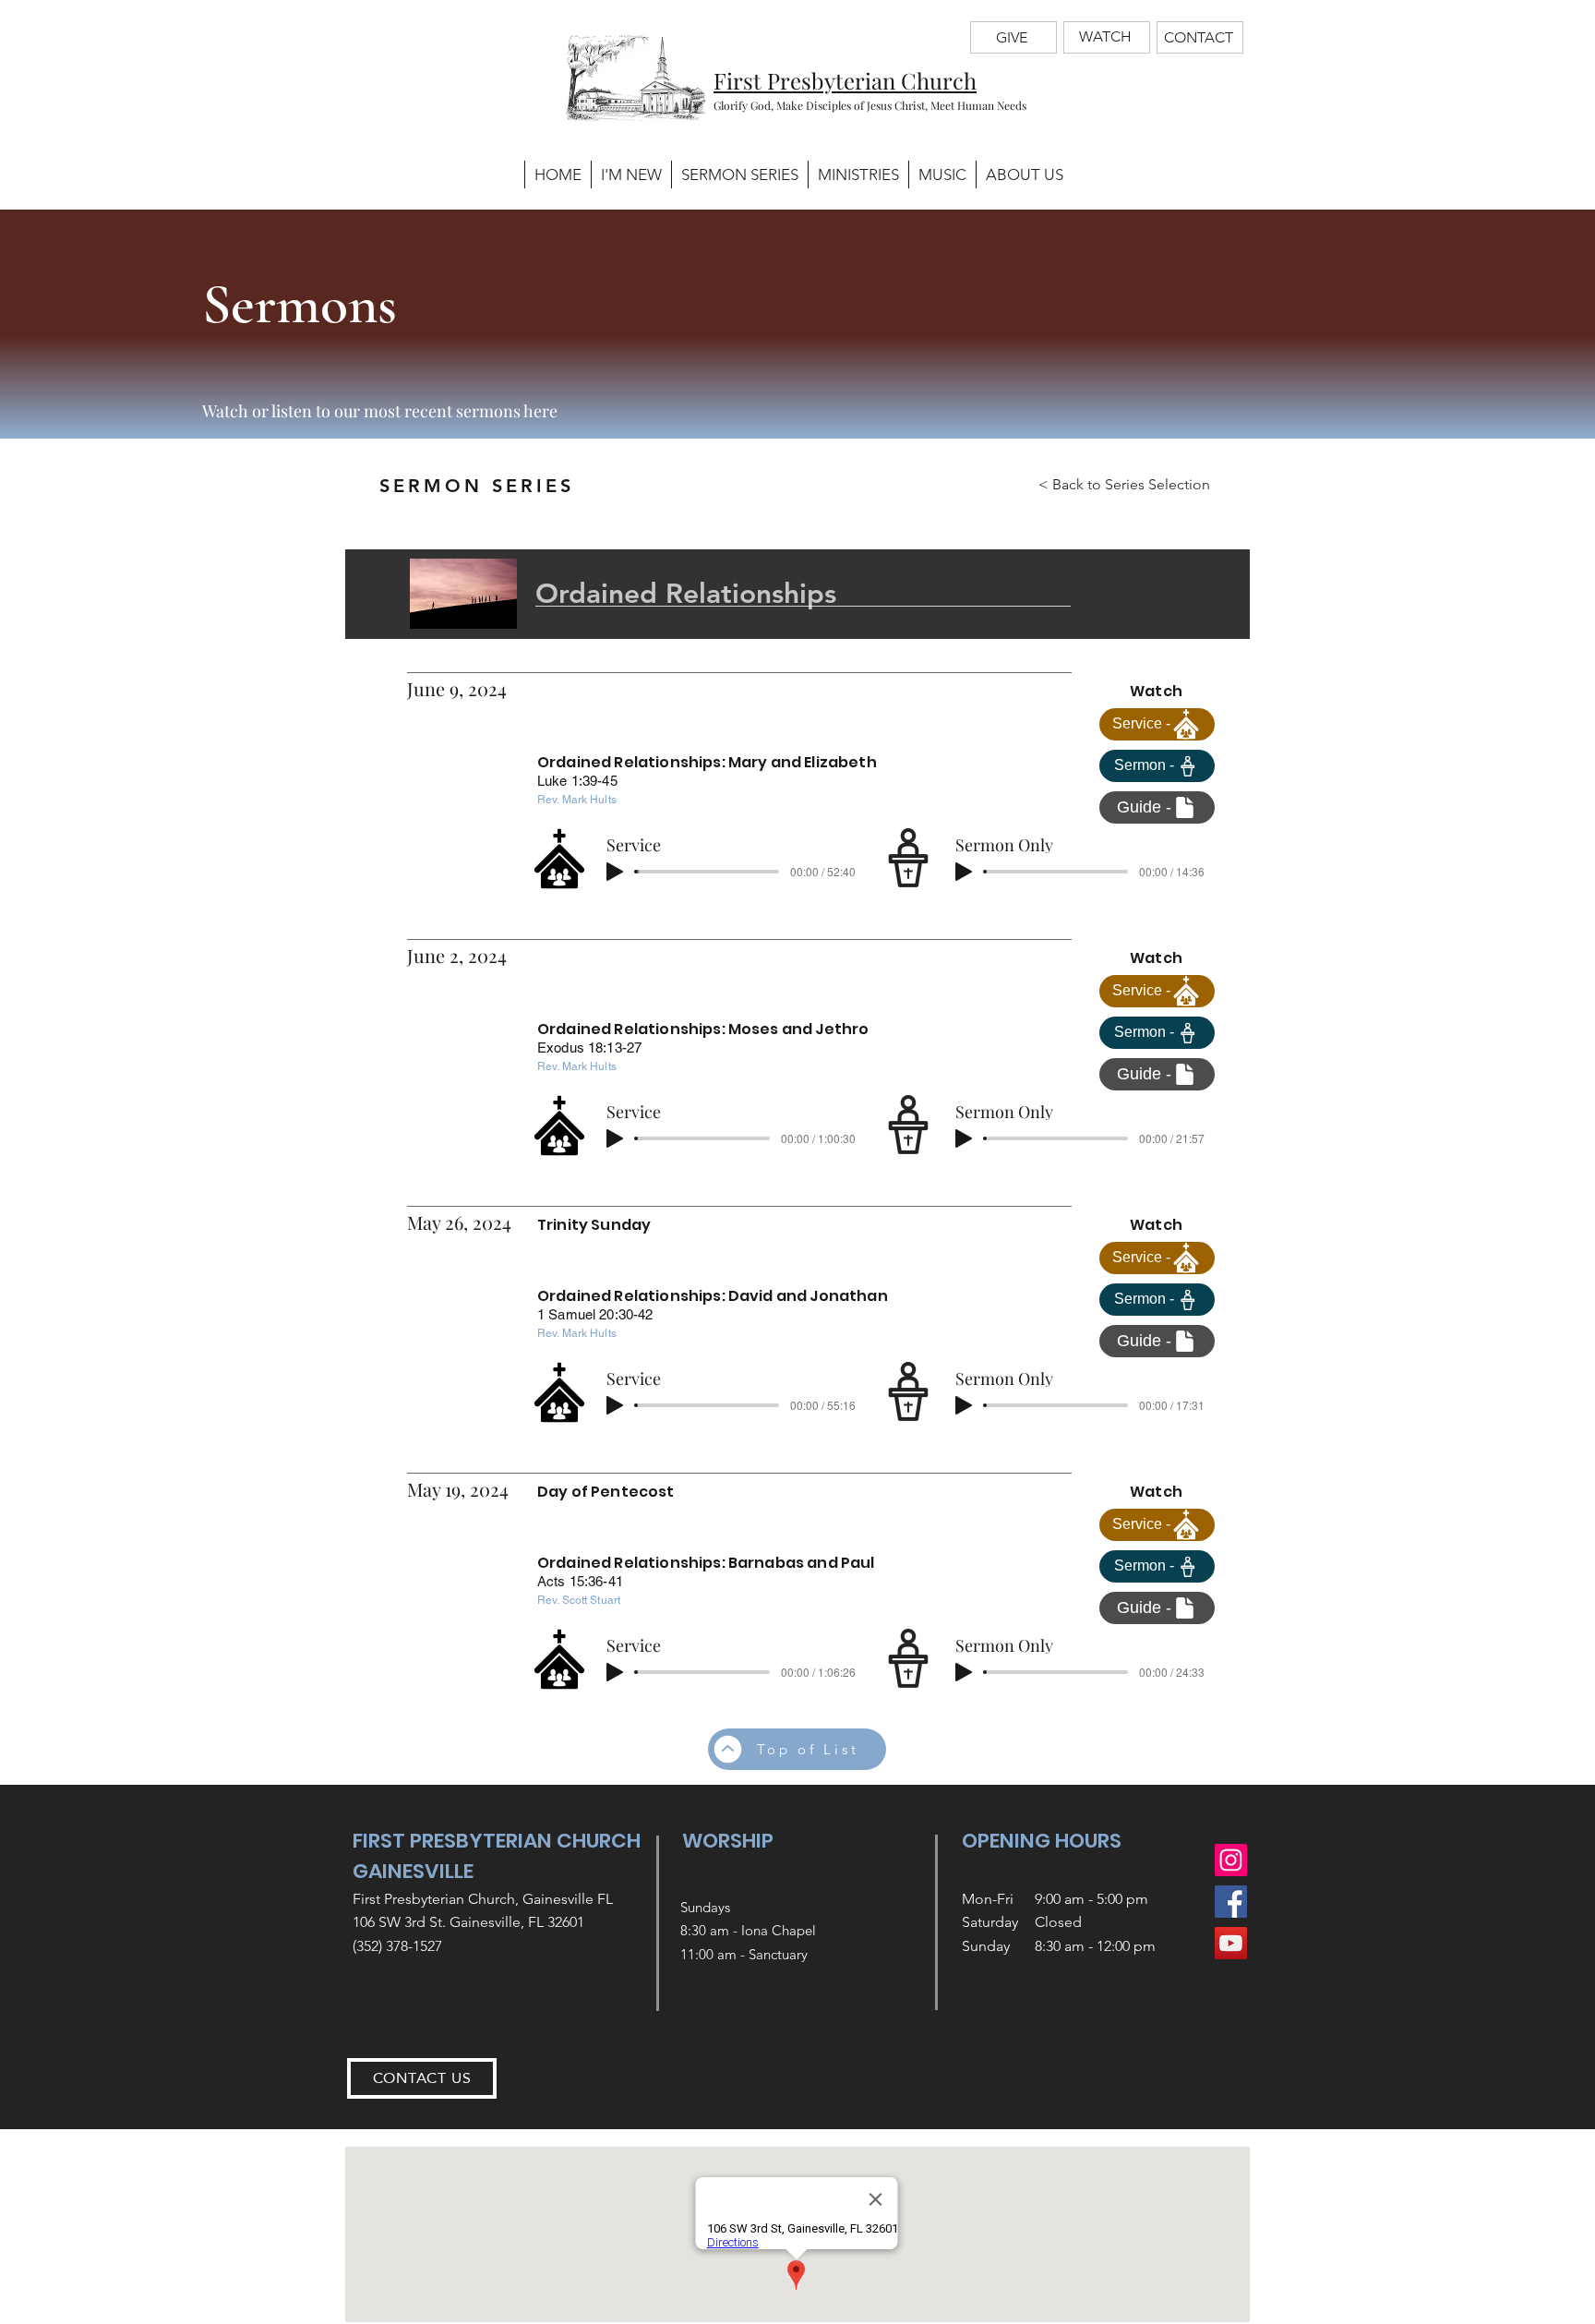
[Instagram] (1231, 1860)
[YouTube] (1231, 1943)
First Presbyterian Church (845, 80)
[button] (858, 175)
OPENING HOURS (1042, 1841)
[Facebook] (1231, 1902)
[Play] (615, 872)
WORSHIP (728, 1841)
